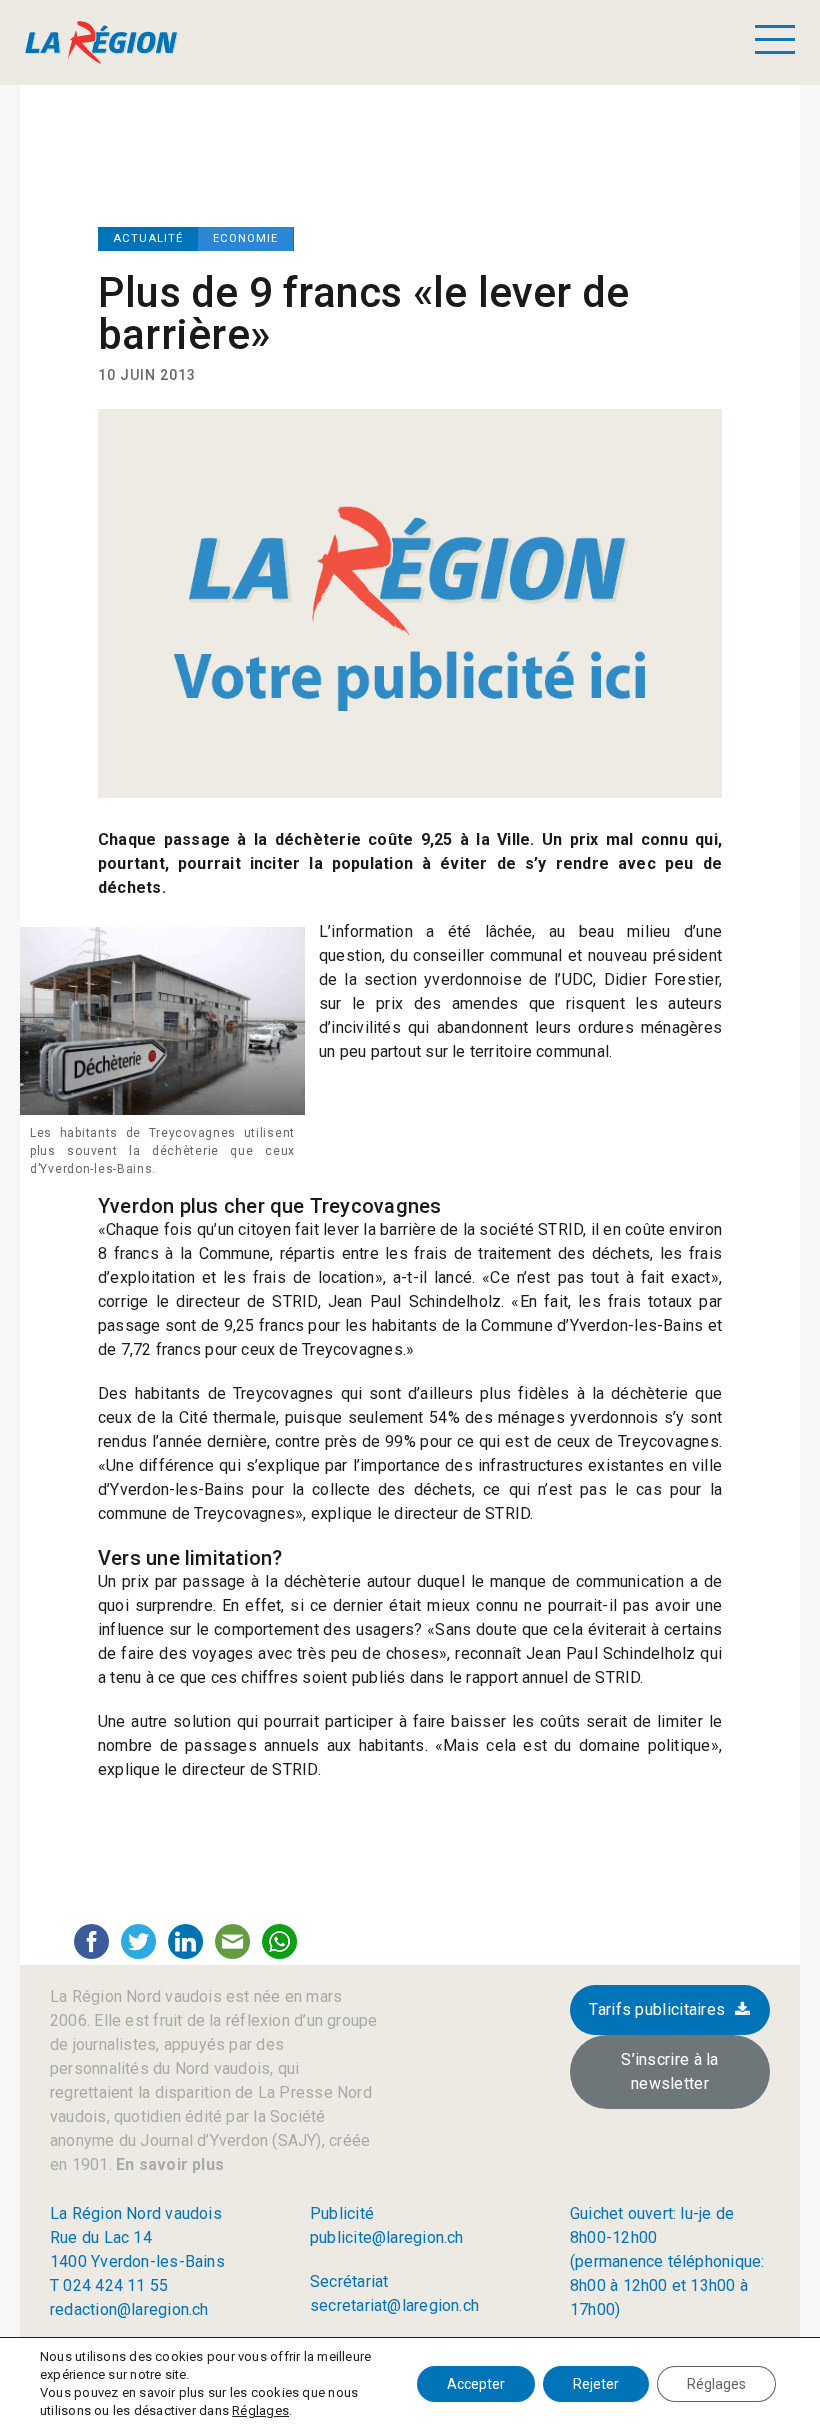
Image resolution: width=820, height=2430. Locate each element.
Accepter (476, 2384)
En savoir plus (168, 2164)
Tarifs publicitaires (657, 2009)
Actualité (148, 238)
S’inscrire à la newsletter (670, 2071)
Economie (245, 238)
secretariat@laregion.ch (394, 2305)
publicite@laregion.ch (387, 2237)
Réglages (260, 2410)
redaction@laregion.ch (129, 2309)
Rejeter (596, 2384)
